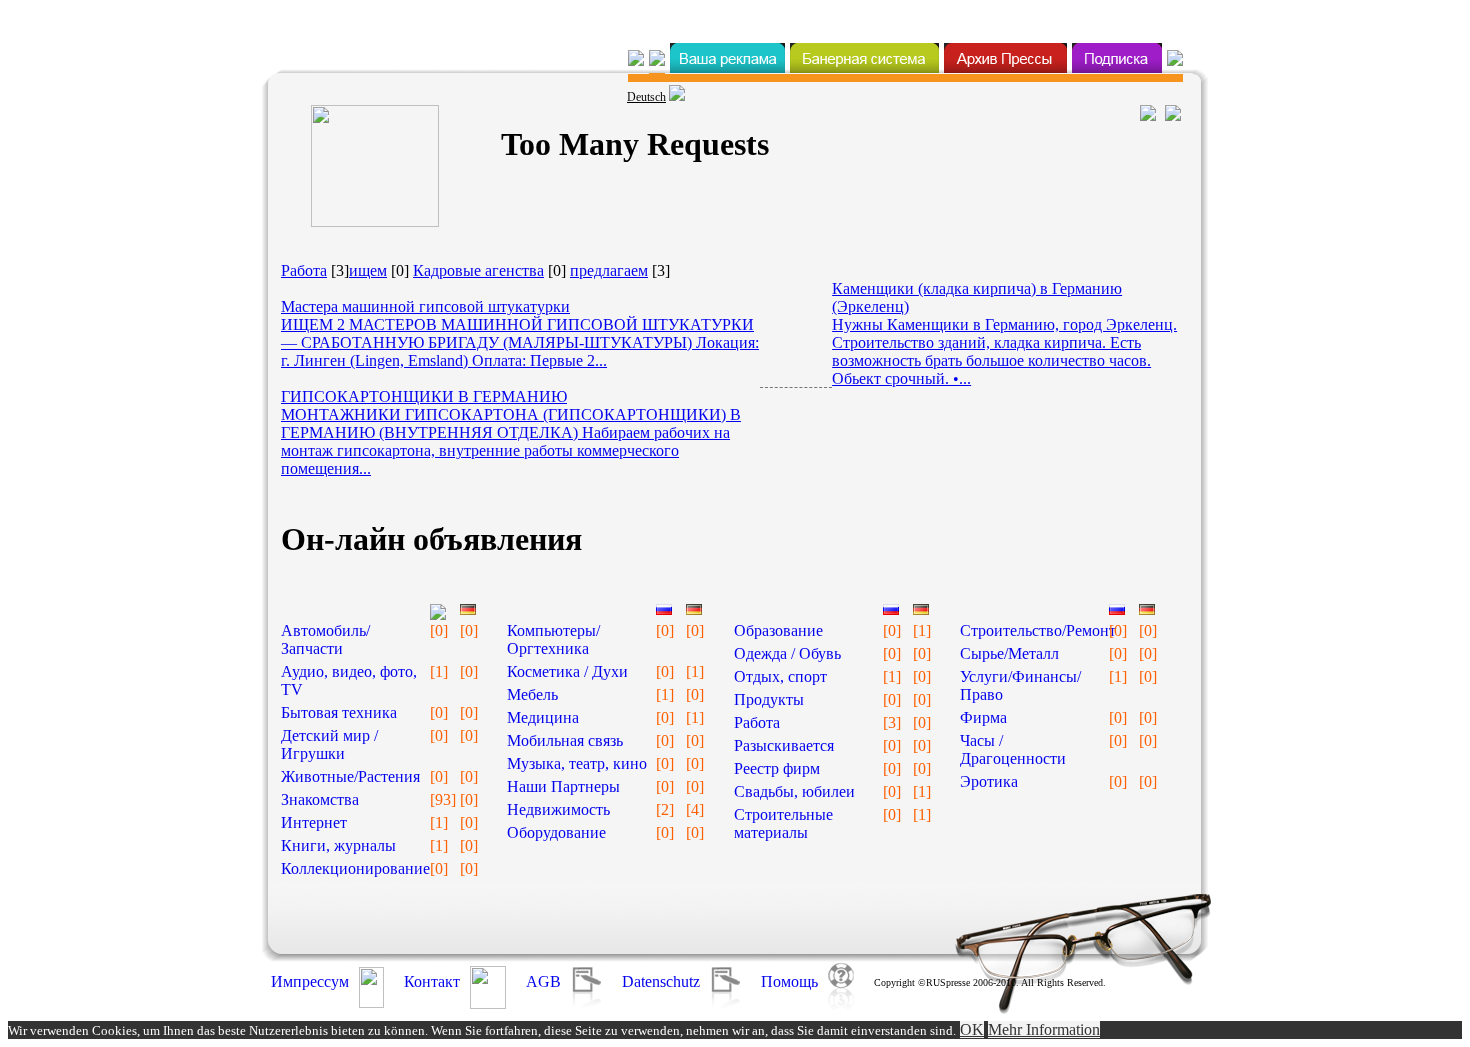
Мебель (532, 694)
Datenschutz (661, 981)
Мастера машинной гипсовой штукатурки (425, 306)
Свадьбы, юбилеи (794, 791)
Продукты (769, 699)
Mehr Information (1044, 1029)
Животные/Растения (350, 776)
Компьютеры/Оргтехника (553, 639)
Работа (304, 270)
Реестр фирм (777, 768)
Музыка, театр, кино (577, 763)
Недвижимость (558, 809)
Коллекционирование (355, 868)
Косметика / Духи (567, 671)
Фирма (983, 717)
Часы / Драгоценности (1013, 749)
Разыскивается (784, 745)
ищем (368, 270)
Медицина (543, 717)
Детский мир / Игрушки (329, 744)
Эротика (989, 781)
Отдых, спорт (780, 676)
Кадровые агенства (478, 270)
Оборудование (556, 832)
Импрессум (310, 981)
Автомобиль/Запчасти (325, 639)
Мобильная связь (565, 740)
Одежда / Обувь (787, 653)
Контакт (432, 981)
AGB (543, 981)
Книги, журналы (338, 845)
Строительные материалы (783, 823)
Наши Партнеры (563, 786)
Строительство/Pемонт (1038, 630)
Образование (778, 630)
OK (972, 1029)
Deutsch (646, 97)
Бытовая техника (339, 712)
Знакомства (320, 799)
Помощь (789, 981)
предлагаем (609, 270)
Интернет (314, 822)
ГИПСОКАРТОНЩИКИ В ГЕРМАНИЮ (424, 396)
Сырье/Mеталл (1009, 653)
